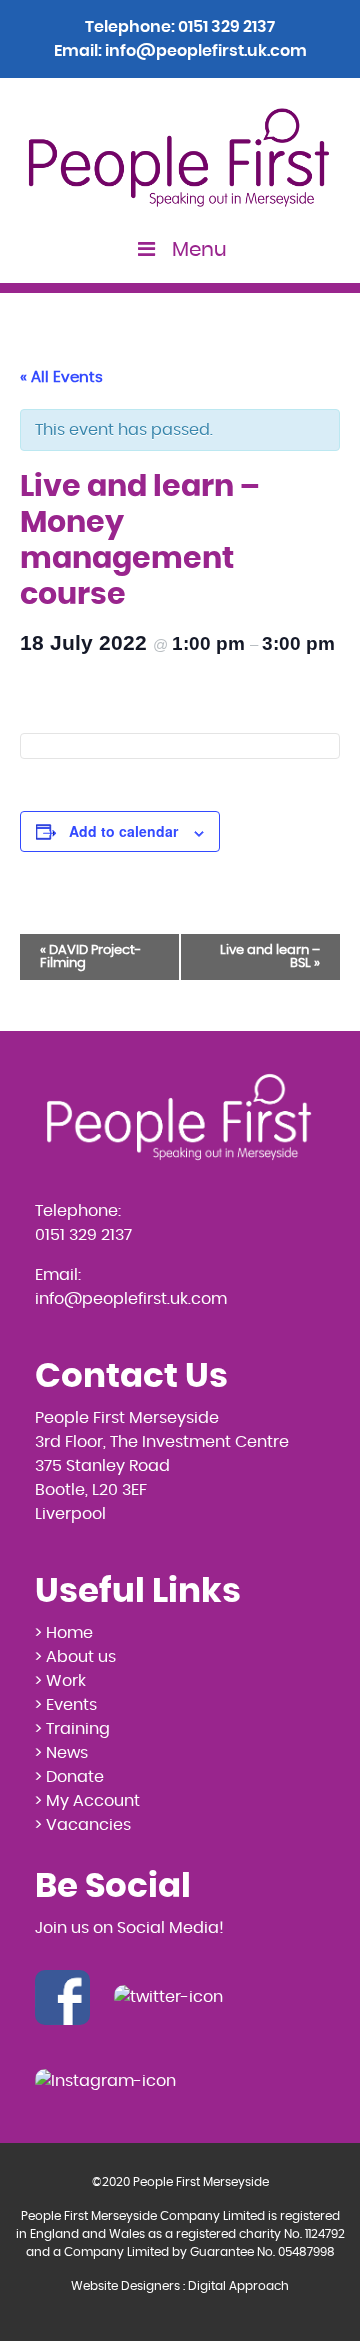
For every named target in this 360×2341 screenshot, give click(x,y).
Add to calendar (123, 831)
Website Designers (125, 2286)
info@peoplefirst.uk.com (206, 51)
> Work (60, 1681)
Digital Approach (238, 2286)
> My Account (87, 1801)
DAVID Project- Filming (90, 957)
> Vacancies (83, 1825)
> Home (64, 1633)
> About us (75, 1657)
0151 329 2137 (226, 27)
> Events (66, 1705)
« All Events (61, 377)
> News (61, 1753)
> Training (72, 1729)
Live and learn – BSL (270, 957)
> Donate (69, 1777)
